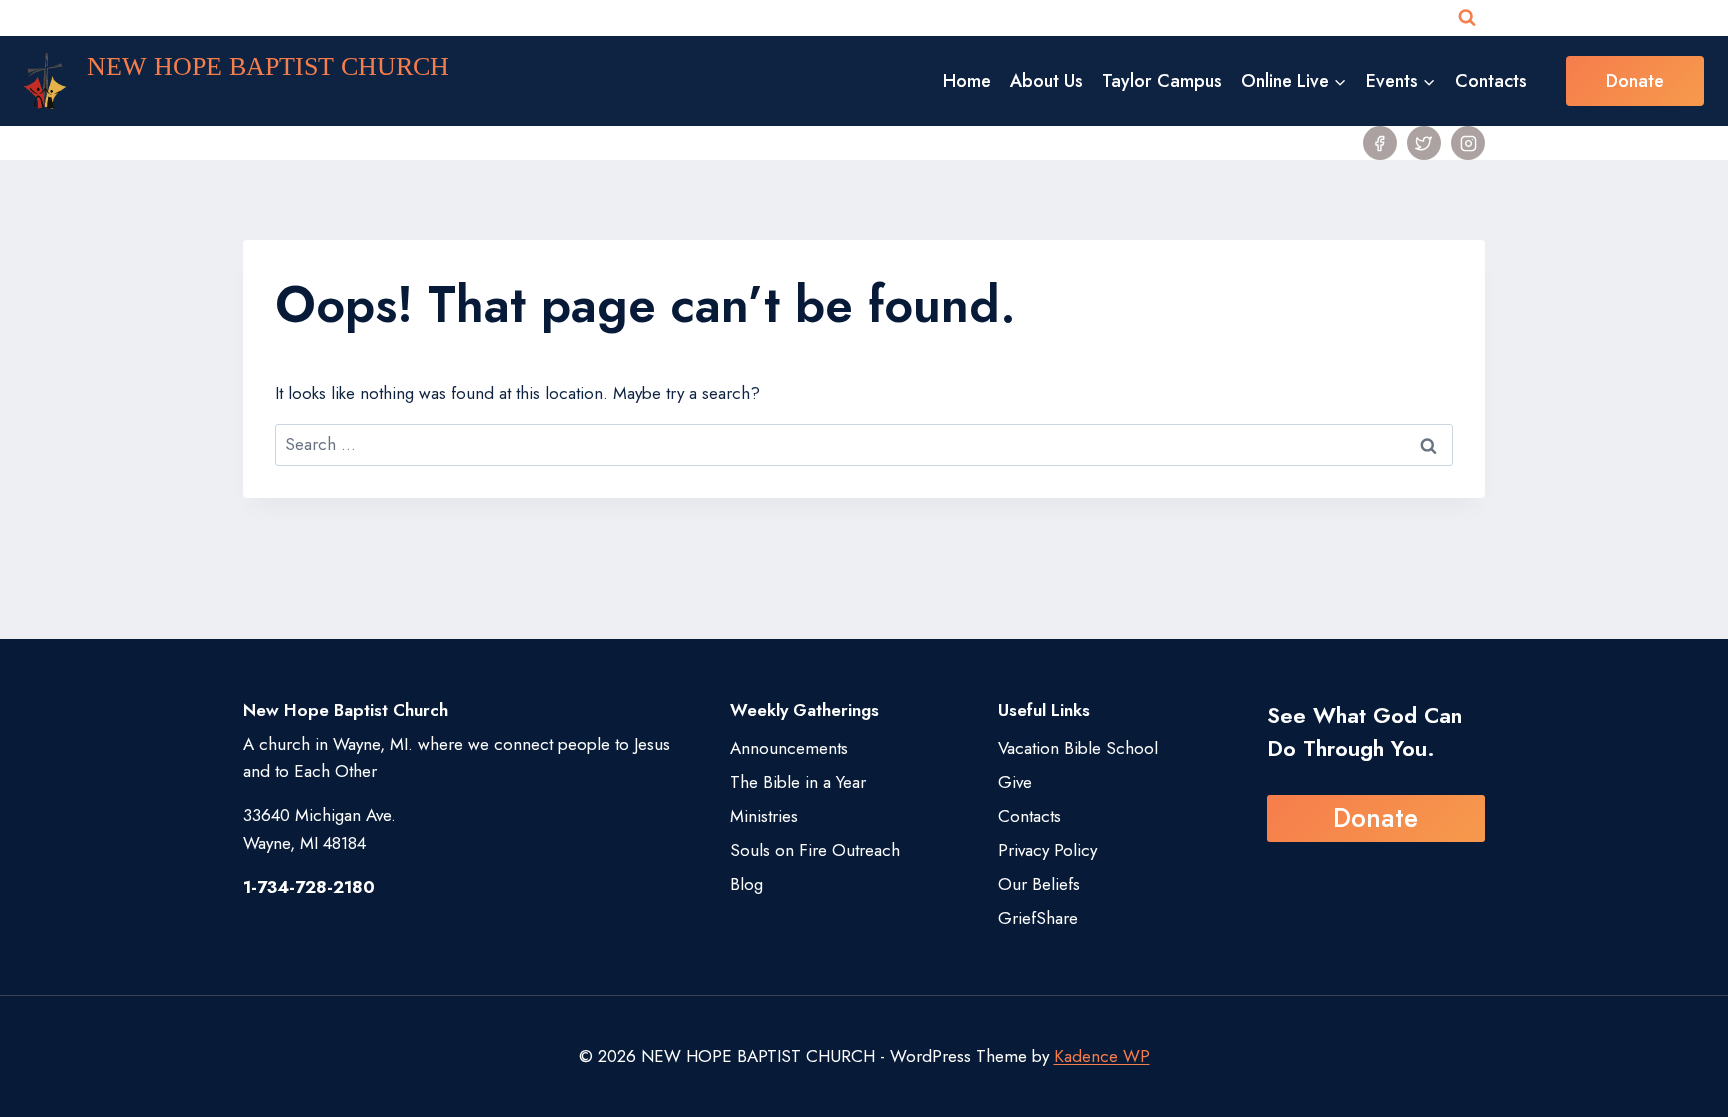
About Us (1046, 81)
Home (967, 81)
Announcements (789, 748)
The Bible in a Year (798, 782)
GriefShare (1038, 918)
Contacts (1491, 81)
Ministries (764, 816)
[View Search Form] (1467, 18)
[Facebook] (1380, 143)
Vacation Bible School (1078, 748)
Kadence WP (1102, 1056)
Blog (746, 884)
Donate (1635, 81)
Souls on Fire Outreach (815, 850)
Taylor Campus (1162, 81)
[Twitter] (1424, 143)
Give (1015, 782)
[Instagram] (1468, 143)
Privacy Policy (1047, 850)
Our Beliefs (1039, 884)
